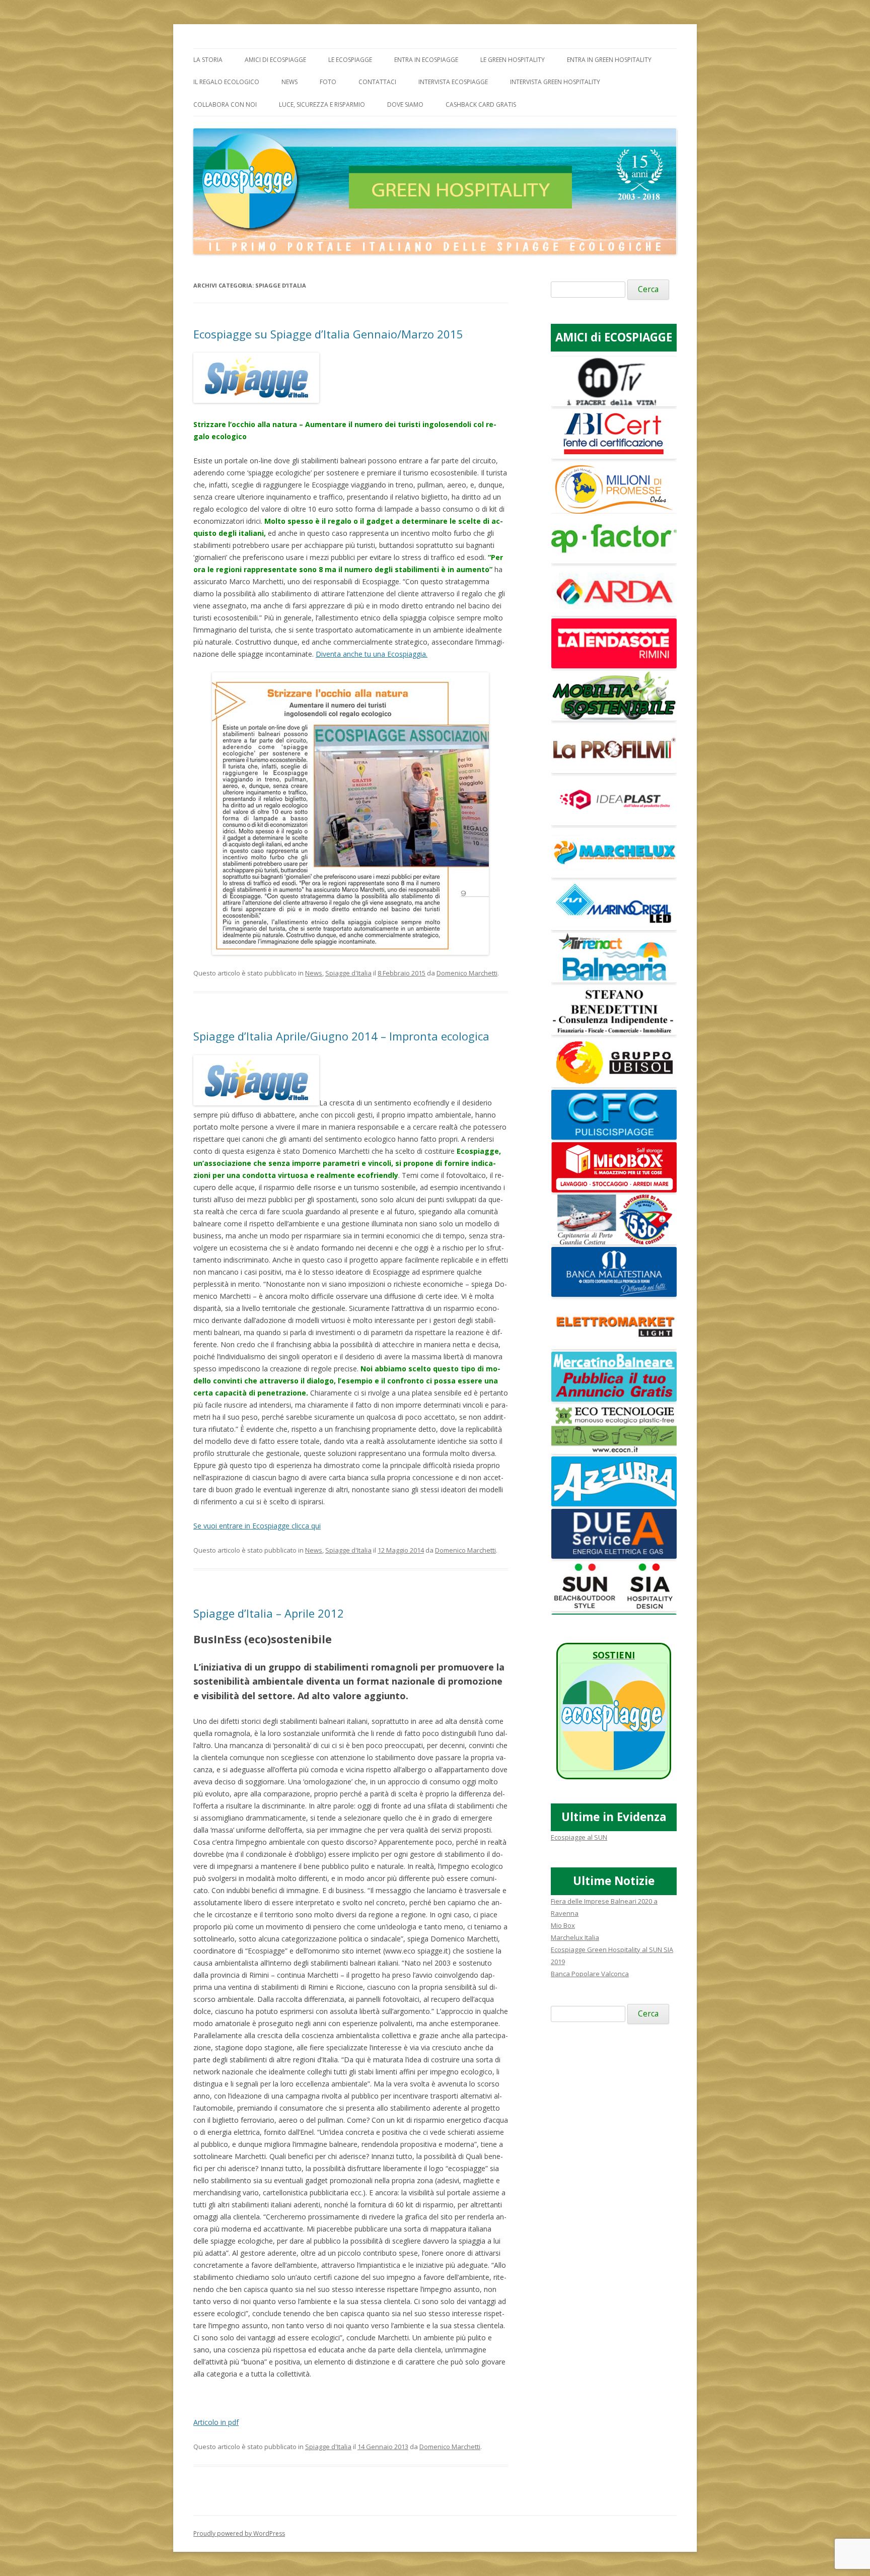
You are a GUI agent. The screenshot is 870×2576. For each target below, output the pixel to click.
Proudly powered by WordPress (239, 2533)
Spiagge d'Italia (348, 973)
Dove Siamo (405, 105)
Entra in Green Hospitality (609, 60)
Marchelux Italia (575, 1937)
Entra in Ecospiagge (426, 60)
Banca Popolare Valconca (590, 1974)
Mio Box (563, 1925)
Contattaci (377, 82)
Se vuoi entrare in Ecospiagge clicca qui (257, 1526)
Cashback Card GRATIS (481, 105)
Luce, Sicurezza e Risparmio (322, 105)
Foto (328, 82)
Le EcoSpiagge (350, 60)
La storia (208, 60)
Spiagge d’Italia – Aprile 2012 (269, 1613)
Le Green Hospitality (513, 60)
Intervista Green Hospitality (555, 82)
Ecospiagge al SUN (579, 1837)
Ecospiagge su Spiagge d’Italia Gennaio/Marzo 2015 (328, 334)
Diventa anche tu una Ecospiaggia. (372, 654)
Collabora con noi (225, 105)
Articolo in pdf (216, 2422)
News (289, 82)
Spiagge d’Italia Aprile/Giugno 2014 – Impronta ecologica (341, 1036)
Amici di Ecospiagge (275, 60)
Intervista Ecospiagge (453, 82)
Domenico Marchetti (467, 973)
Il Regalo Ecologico (226, 82)
